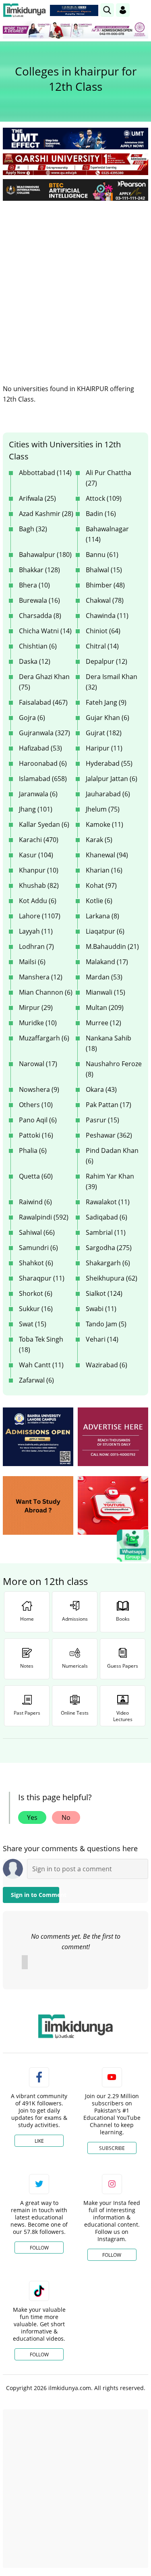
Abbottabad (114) (45, 473)
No (66, 1817)
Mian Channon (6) (46, 992)
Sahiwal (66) (37, 1232)
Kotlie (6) (99, 901)
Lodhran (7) (36, 946)
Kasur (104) (36, 855)
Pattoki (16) (36, 1135)
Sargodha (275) (109, 1248)
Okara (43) (101, 1089)
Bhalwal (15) (104, 570)
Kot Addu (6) (38, 901)
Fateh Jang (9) (106, 702)
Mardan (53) (104, 977)
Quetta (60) (36, 1176)
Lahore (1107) (40, 916)
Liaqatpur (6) (105, 931)
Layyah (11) (36, 931)
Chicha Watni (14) (45, 631)
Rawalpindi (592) (44, 1217)
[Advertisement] (75, 286)
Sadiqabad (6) (107, 1217)
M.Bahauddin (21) (112, 946)
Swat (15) (33, 1324)
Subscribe (112, 2148)
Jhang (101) (36, 809)
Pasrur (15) (102, 1120)
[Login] (123, 10)
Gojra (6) (32, 718)
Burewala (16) (39, 600)
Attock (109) (104, 498)
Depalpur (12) (107, 661)
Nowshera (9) (39, 1089)
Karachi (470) (39, 840)
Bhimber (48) (105, 585)
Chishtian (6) (38, 646)
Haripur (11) (104, 748)
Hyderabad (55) (109, 763)
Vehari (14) (102, 1339)
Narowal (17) (38, 1064)
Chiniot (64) (103, 631)
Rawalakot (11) (108, 1202)
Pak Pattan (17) (109, 1105)
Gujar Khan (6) (108, 718)
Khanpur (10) (39, 870)
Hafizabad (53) (40, 748)
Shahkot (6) (36, 1263)
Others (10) (36, 1105)
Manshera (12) (41, 977)
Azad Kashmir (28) (46, 514)
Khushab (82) (39, 885)
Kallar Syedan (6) (44, 824)
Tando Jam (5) (106, 1324)
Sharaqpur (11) (42, 1278)
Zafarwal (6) (36, 1380)
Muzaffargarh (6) (44, 1038)
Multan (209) (105, 1008)
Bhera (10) (34, 585)
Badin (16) (101, 514)
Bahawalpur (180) (45, 555)
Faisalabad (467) (43, 702)
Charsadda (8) (40, 616)
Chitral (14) (102, 646)
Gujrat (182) (104, 733)
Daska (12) (35, 661)
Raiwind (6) (35, 1202)
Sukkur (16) (36, 1309)
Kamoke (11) (104, 824)
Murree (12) (103, 1023)
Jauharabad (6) (108, 794)
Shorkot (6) (36, 1293)
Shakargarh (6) (108, 1263)
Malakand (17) (107, 962)
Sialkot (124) (104, 1293)
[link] (74, 10)
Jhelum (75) (103, 809)
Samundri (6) (38, 1248)
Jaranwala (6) (38, 794)
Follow (39, 2248)
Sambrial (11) (106, 1232)
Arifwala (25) (37, 498)
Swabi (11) (101, 1309)
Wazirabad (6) (107, 1365)
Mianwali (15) (105, 992)
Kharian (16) (104, 870)
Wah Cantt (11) (41, 1365)
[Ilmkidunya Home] (24, 10)
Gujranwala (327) (44, 733)
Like (39, 2141)
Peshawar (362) (109, 1135)
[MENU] (142, 10)
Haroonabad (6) (43, 763)
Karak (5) (99, 840)
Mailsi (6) (32, 962)
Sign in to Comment (35, 1895)
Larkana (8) (102, 916)
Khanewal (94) (107, 855)
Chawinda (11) (107, 616)
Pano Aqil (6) (38, 1120)
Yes (32, 1817)
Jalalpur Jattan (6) (112, 779)
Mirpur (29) (36, 1008)
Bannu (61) (102, 555)
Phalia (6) (33, 1150)
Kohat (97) (101, 885)
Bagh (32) (33, 529)
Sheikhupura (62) (112, 1278)
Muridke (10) (38, 1023)
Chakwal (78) (105, 600)
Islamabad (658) (43, 779)
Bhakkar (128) (39, 570)
